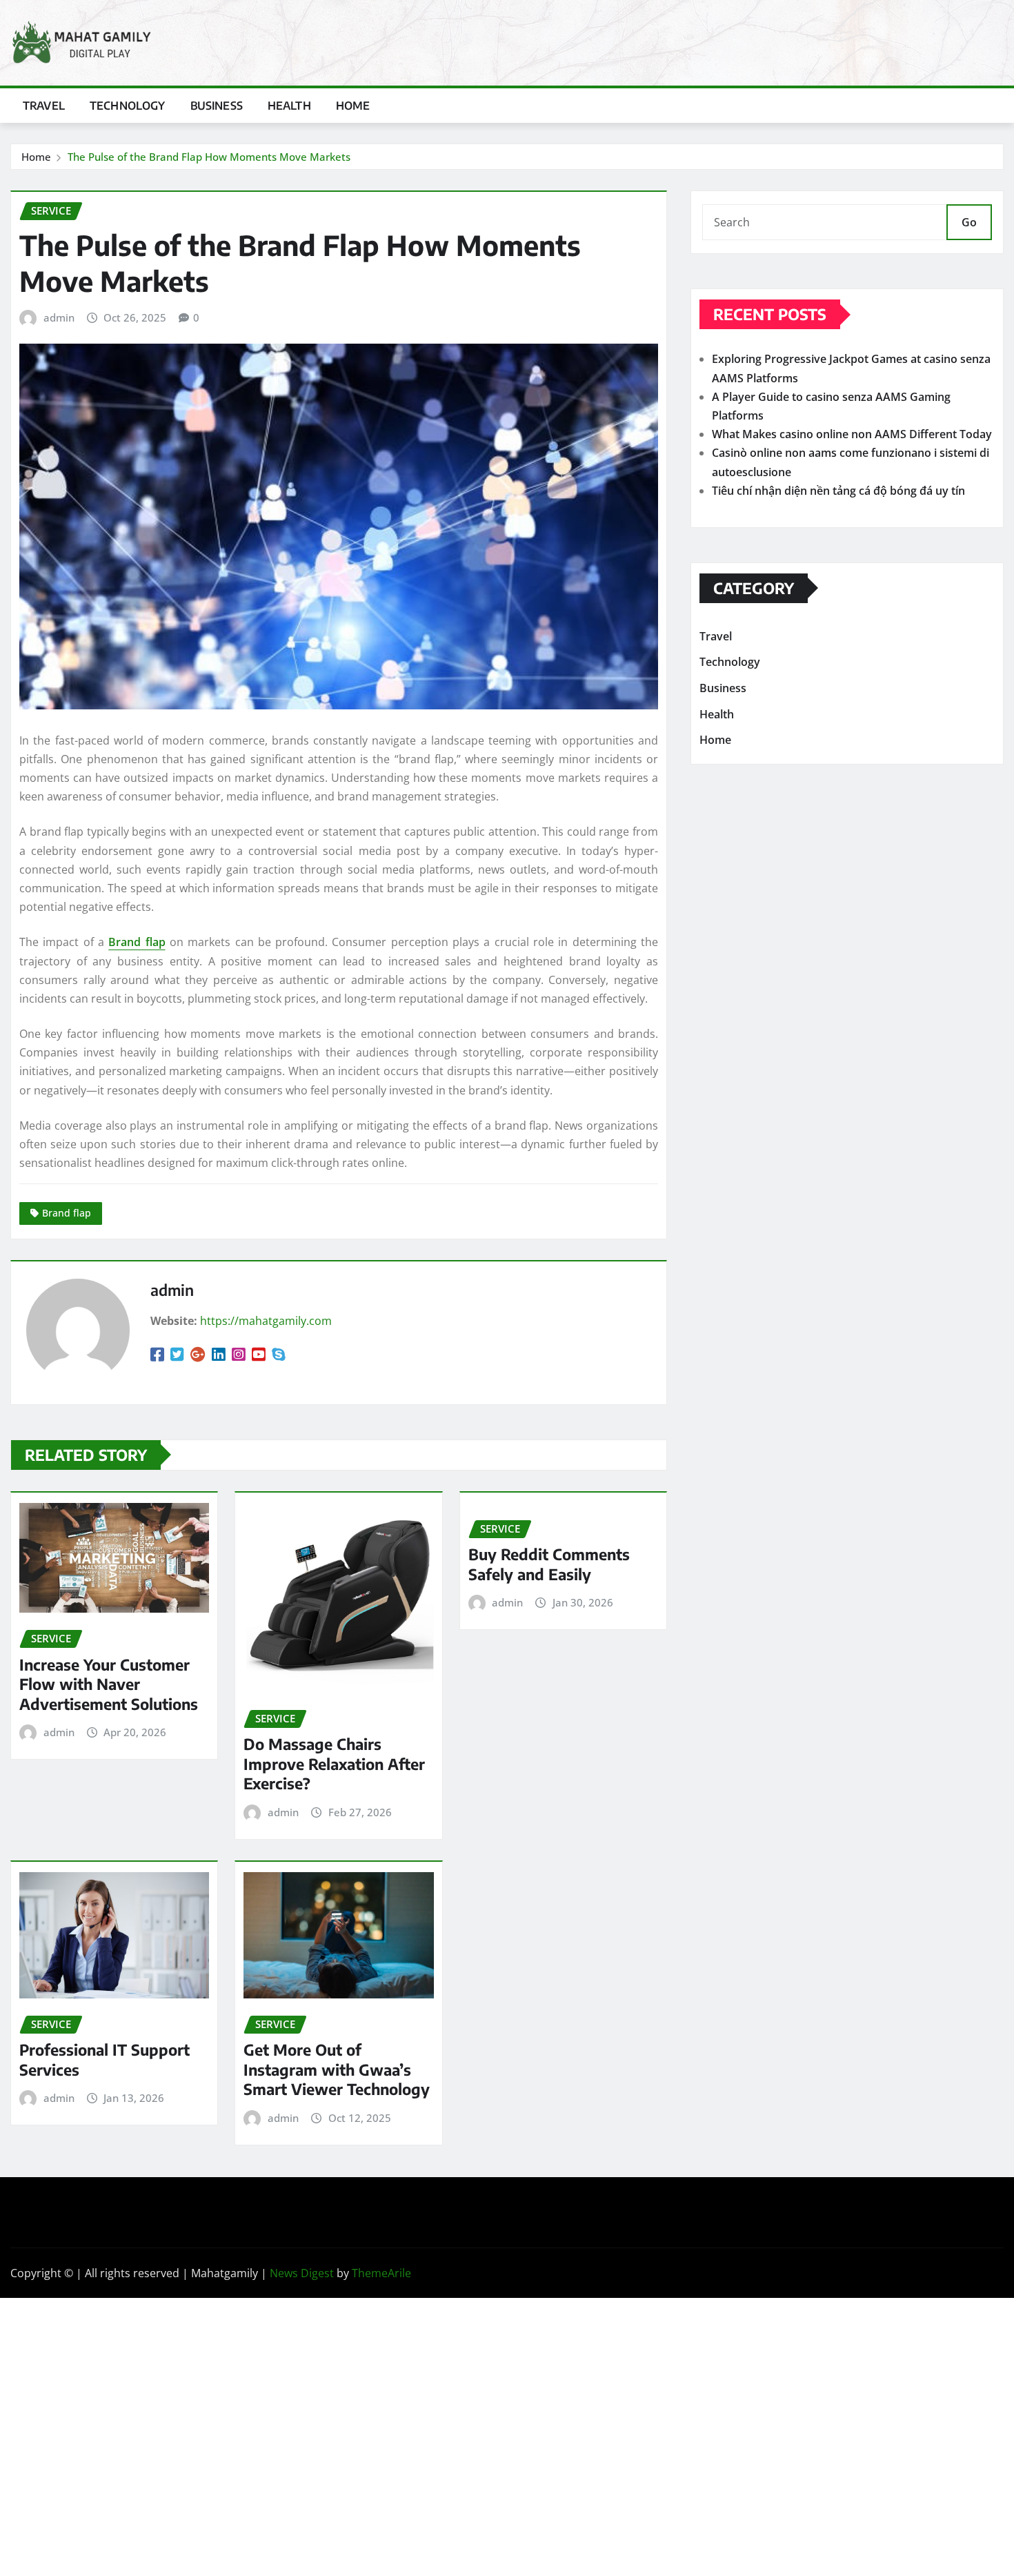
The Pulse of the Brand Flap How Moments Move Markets (209, 157)
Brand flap (137, 942)
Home (353, 106)
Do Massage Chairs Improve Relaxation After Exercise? (334, 1763)
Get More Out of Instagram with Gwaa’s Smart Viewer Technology (337, 2069)
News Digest (302, 2273)
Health (289, 106)
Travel (44, 106)
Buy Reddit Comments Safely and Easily (549, 1564)
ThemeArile (381, 2273)
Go (969, 222)
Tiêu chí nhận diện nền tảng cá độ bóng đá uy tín (838, 491)
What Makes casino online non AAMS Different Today (852, 434)
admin (59, 317)
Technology (128, 106)
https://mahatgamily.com (266, 1321)
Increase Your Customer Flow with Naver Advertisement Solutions (109, 1684)
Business (217, 106)
